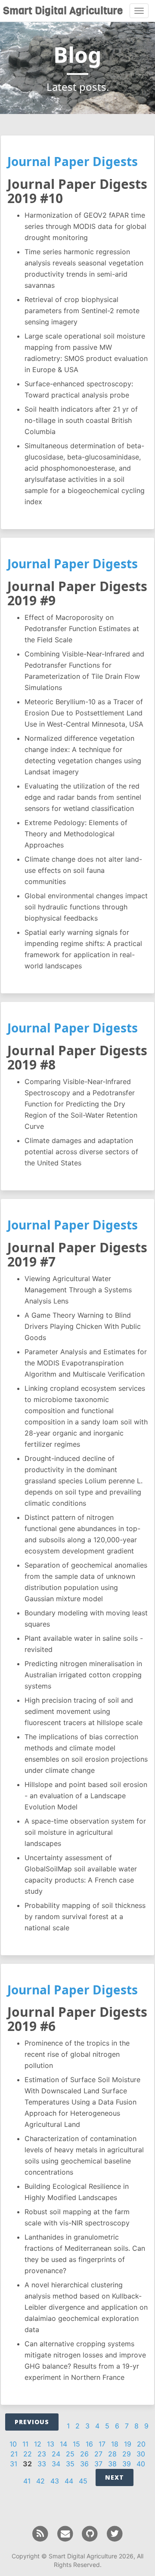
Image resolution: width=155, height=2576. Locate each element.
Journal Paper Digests (73, 161)
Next (115, 2477)
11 (25, 2444)
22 (28, 2454)
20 (141, 2444)
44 (69, 2481)
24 (56, 2454)
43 (55, 2481)
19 (128, 2444)
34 (56, 2464)
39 (127, 2464)
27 (98, 2454)
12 (38, 2444)
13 (51, 2444)
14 (64, 2444)
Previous (32, 2422)
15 (76, 2444)
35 (70, 2464)
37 (98, 2464)
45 (83, 2481)
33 (42, 2464)
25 (70, 2454)
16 (89, 2444)
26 (84, 2454)
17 (102, 2444)
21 (14, 2454)
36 (84, 2464)
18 (115, 2444)
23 (42, 2454)
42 (40, 2481)
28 (112, 2454)
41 (27, 2481)
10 (13, 2444)
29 (127, 2454)
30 (141, 2454)
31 (14, 2464)
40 (141, 2464)
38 (112, 2464)
